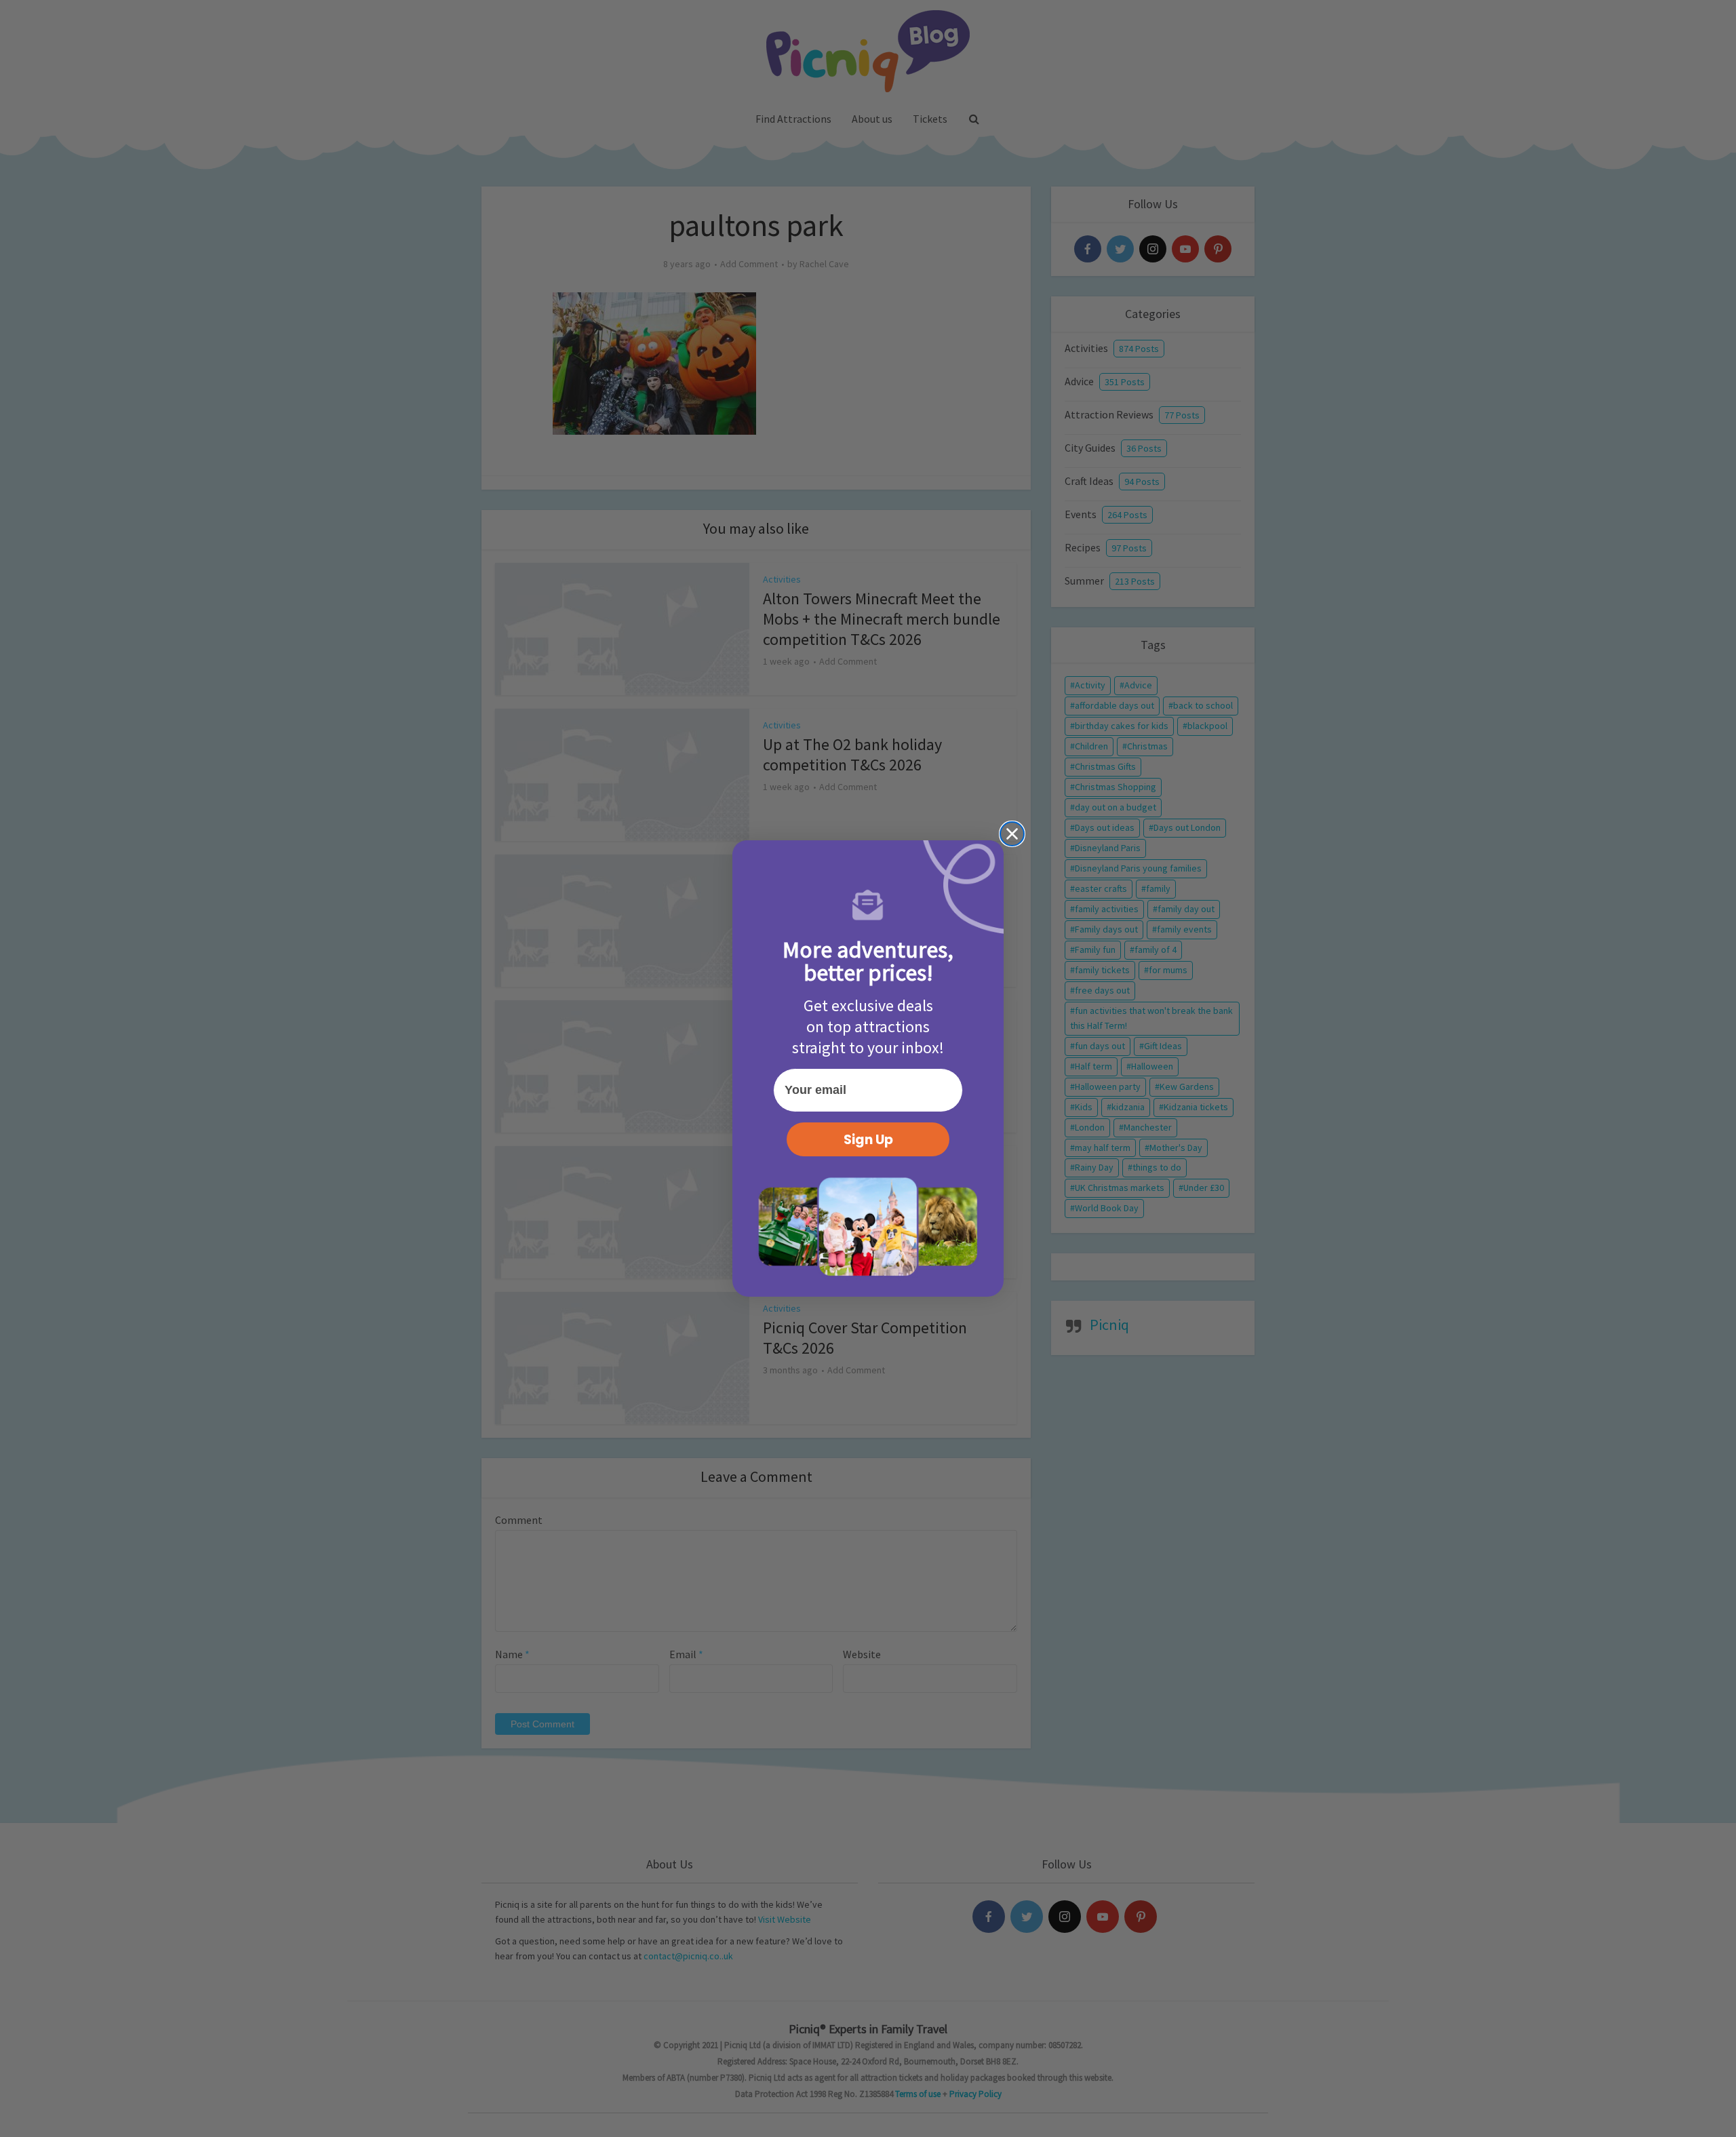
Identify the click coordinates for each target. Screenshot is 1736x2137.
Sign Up (868, 1140)
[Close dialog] (1012, 834)
